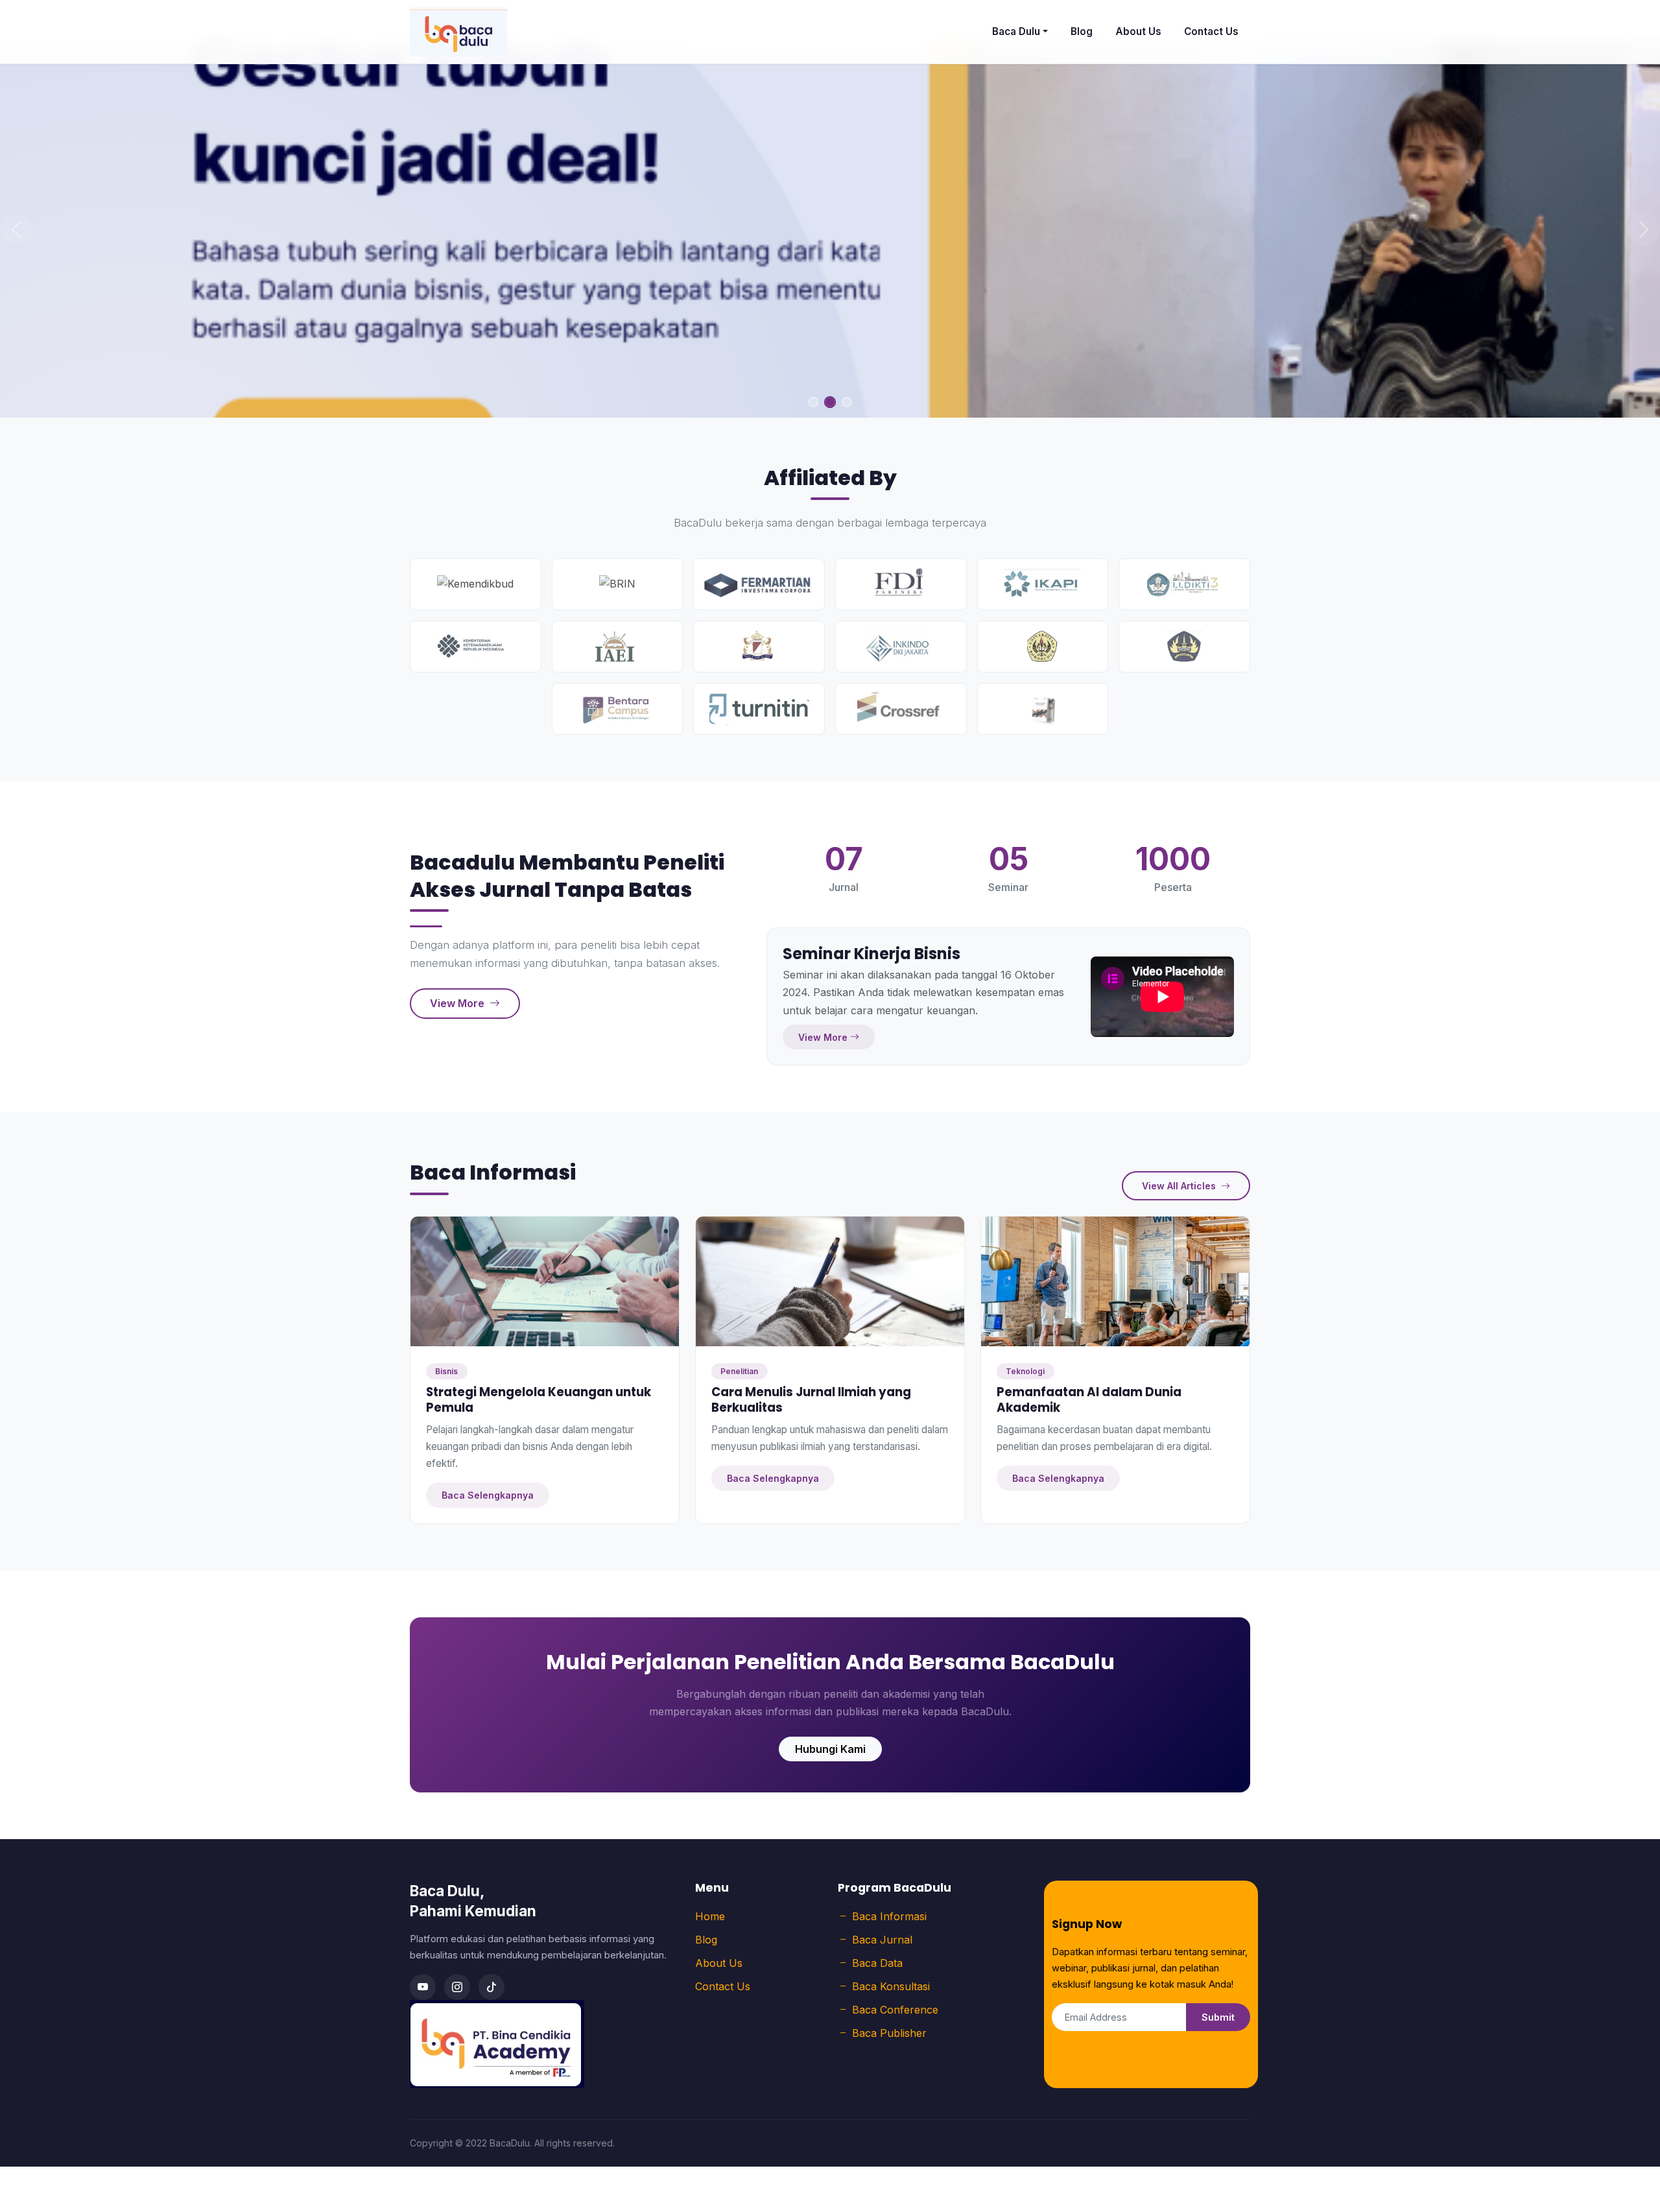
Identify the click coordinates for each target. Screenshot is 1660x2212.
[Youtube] (423, 1987)
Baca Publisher (889, 2033)
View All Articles (1180, 1186)
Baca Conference (895, 2010)
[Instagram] (457, 1987)
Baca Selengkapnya (488, 1495)
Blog (1082, 31)
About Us (1138, 31)
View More (458, 1003)
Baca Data (877, 1963)
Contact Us (1211, 31)
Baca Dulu (1016, 31)
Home (710, 1916)
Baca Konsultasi (891, 1986)
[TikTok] (492, 1987)
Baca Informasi (889, 1916)
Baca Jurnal (882, 1940)
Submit (1218, 2017)
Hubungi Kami (830, 1749)
